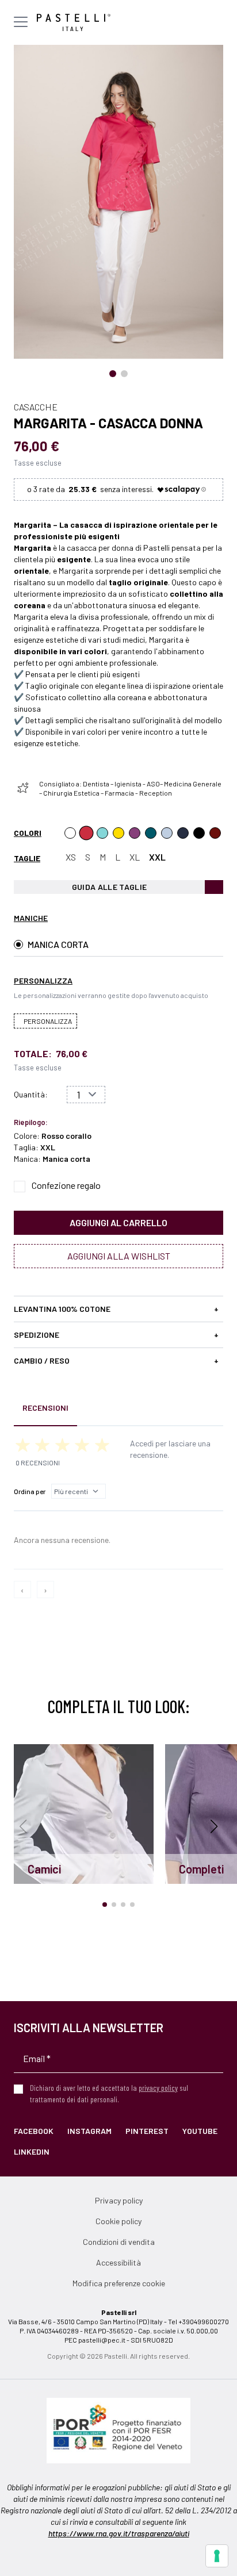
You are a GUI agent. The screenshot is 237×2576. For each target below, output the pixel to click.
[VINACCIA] (135, 833)
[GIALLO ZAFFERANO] (118, 833)
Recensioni (45, 1408)
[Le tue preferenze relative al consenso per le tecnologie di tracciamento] (217, 2556)
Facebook (34, 2131)
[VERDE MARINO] (102, 833)
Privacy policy (119, 2200)
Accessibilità (118, 2262)
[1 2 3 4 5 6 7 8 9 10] (86, 1095)
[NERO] (199, 833)
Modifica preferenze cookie (119, 2283)
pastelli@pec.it (102, 2340)
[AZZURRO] (167, 833)
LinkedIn (32, 2151)
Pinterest (147, 2131)
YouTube (200, 2131)
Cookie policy (118, 2221)
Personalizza (48, 1021)
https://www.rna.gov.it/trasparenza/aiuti (119, 2533)
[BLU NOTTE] (183, 833)
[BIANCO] (70, 833)
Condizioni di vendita (119, 2242)
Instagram (89, 2131)
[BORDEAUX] (215, 833)
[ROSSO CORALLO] (86, 833)
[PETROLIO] (151, 833)
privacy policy (158, 2088)
